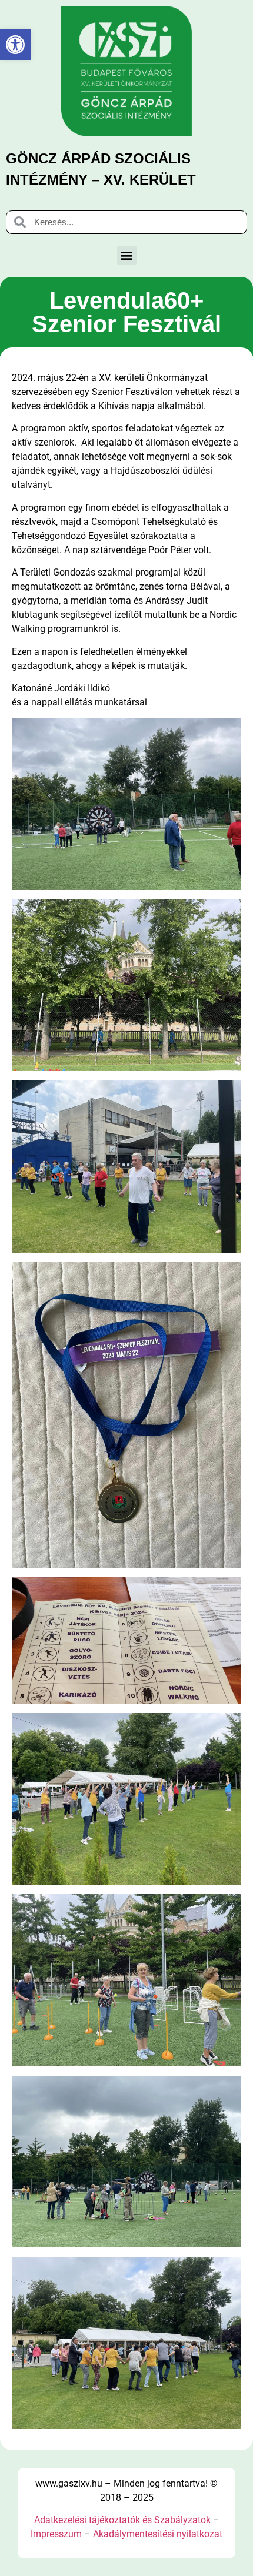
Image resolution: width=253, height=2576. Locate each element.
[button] (127, 255)
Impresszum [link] (56, 2534)
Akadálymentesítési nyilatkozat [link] (158, 2534)
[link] (15, 45)
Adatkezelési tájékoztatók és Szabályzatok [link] (122, 2520)
